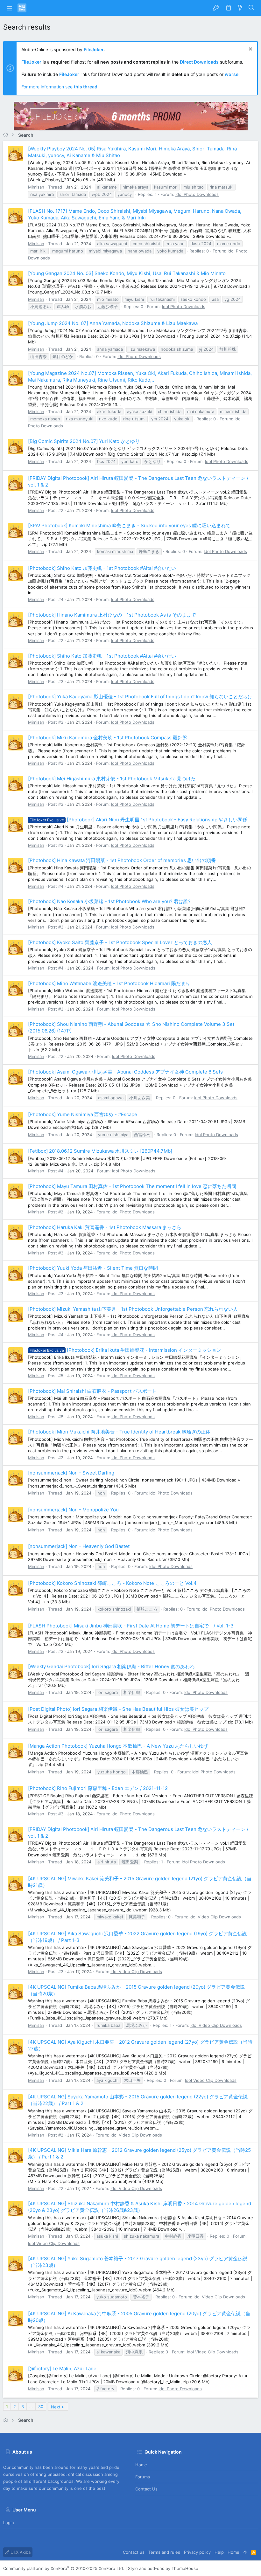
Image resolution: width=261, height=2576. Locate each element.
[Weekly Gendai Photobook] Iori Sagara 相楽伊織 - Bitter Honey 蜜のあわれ (111, 1666)
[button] (10, 8)
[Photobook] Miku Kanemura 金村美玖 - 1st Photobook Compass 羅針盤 (108, 738)
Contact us (146, 2489)
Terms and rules (164, 2552)
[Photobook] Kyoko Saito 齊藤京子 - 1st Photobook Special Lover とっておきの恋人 (120, 942)
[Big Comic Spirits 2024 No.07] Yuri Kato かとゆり (84, 441)
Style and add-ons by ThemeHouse (163, 2568)
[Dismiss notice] (250, 50)
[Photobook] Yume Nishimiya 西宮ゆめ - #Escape (83, 1114)
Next (56, 2407)
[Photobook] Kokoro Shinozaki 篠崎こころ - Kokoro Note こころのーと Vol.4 (112, 1583)
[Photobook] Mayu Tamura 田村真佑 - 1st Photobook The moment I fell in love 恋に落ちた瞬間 (132, 1186)
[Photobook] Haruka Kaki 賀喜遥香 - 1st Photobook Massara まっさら (105, 1227)
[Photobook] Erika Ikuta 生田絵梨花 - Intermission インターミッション (125, 1350)
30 (41, 2407)
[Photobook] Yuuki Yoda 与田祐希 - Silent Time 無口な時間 (93, 1268)
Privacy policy (197, 2552)
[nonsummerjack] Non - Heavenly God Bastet (79, 1546)
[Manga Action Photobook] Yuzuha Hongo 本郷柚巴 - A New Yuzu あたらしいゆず (118, 1746)
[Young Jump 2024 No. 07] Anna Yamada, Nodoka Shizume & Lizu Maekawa (113, 323)
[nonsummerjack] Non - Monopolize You (73, 1510)
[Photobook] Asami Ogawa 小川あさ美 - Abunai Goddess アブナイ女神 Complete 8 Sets (125, 1072)
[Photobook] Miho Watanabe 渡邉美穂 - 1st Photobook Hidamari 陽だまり (109, 983)
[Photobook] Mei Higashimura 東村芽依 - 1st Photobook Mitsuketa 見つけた (112, 779)
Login (9, 2523)
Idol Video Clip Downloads (215, 1917)
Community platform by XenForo (64, 2568)
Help (219, 2552)
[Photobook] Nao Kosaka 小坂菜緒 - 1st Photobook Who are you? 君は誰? (109, 901)
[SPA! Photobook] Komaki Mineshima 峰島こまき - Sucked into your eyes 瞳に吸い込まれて (129, 525)
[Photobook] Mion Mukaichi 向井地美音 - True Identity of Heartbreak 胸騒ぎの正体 (119, 1432)
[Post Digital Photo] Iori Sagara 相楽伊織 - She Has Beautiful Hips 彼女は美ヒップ (118, 1709)
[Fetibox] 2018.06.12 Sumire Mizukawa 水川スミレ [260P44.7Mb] (100, 1151)
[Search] (252, 8)
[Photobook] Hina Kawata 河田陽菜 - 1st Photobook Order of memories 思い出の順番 (122, 860)
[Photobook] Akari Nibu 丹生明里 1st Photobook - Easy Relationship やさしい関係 (138, 820)
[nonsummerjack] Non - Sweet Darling (71, 1473)
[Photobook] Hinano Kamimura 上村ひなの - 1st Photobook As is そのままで (112, 615)
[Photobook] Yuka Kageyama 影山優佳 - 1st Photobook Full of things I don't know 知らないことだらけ (140, 697)
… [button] (31, 2407)
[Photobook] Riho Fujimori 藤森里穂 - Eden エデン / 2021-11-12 (98, 1788)
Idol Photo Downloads (197, 194)
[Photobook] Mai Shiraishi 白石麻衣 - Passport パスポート (92, 1391)
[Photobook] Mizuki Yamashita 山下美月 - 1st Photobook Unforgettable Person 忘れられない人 (133, 1309)
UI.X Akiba (20, 2552)
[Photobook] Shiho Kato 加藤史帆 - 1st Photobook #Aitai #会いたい (102, 568)
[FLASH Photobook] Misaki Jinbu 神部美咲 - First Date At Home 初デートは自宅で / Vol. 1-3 (131, 1626)
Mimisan (36, 187)
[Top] (245, 2552)
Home (141, 2465)
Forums (143, 2477)
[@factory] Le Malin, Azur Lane (62, 2369)
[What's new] (240, 8)
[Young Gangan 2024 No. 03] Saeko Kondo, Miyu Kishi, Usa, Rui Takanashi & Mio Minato (127, 273)
